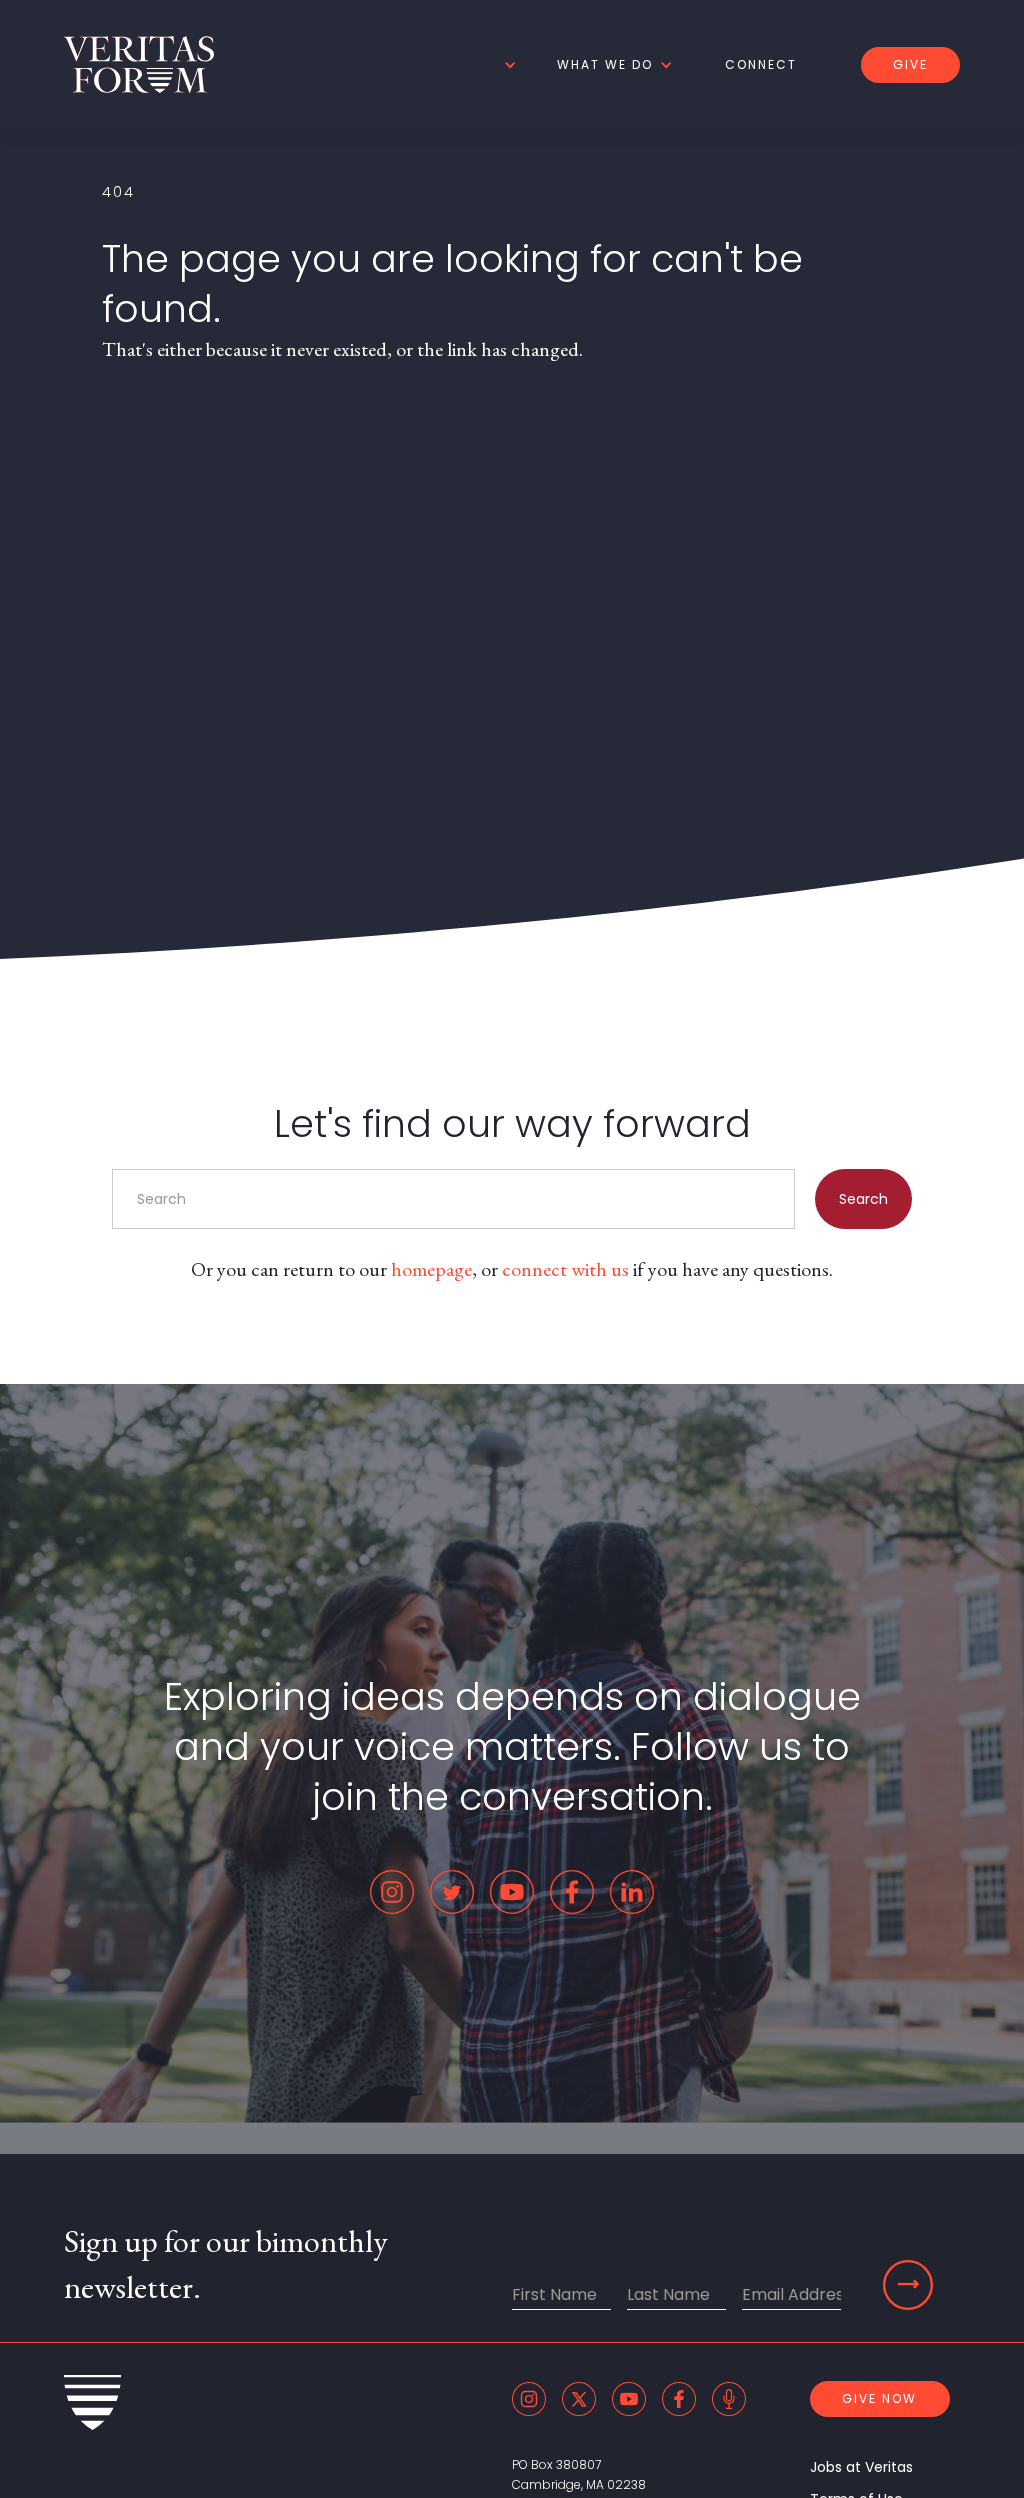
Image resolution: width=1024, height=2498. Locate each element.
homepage (431, 1269)
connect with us (565, 1269)
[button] (507, 65)
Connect (761, 64)
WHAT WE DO (605, 64)
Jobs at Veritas (861, 2467)
